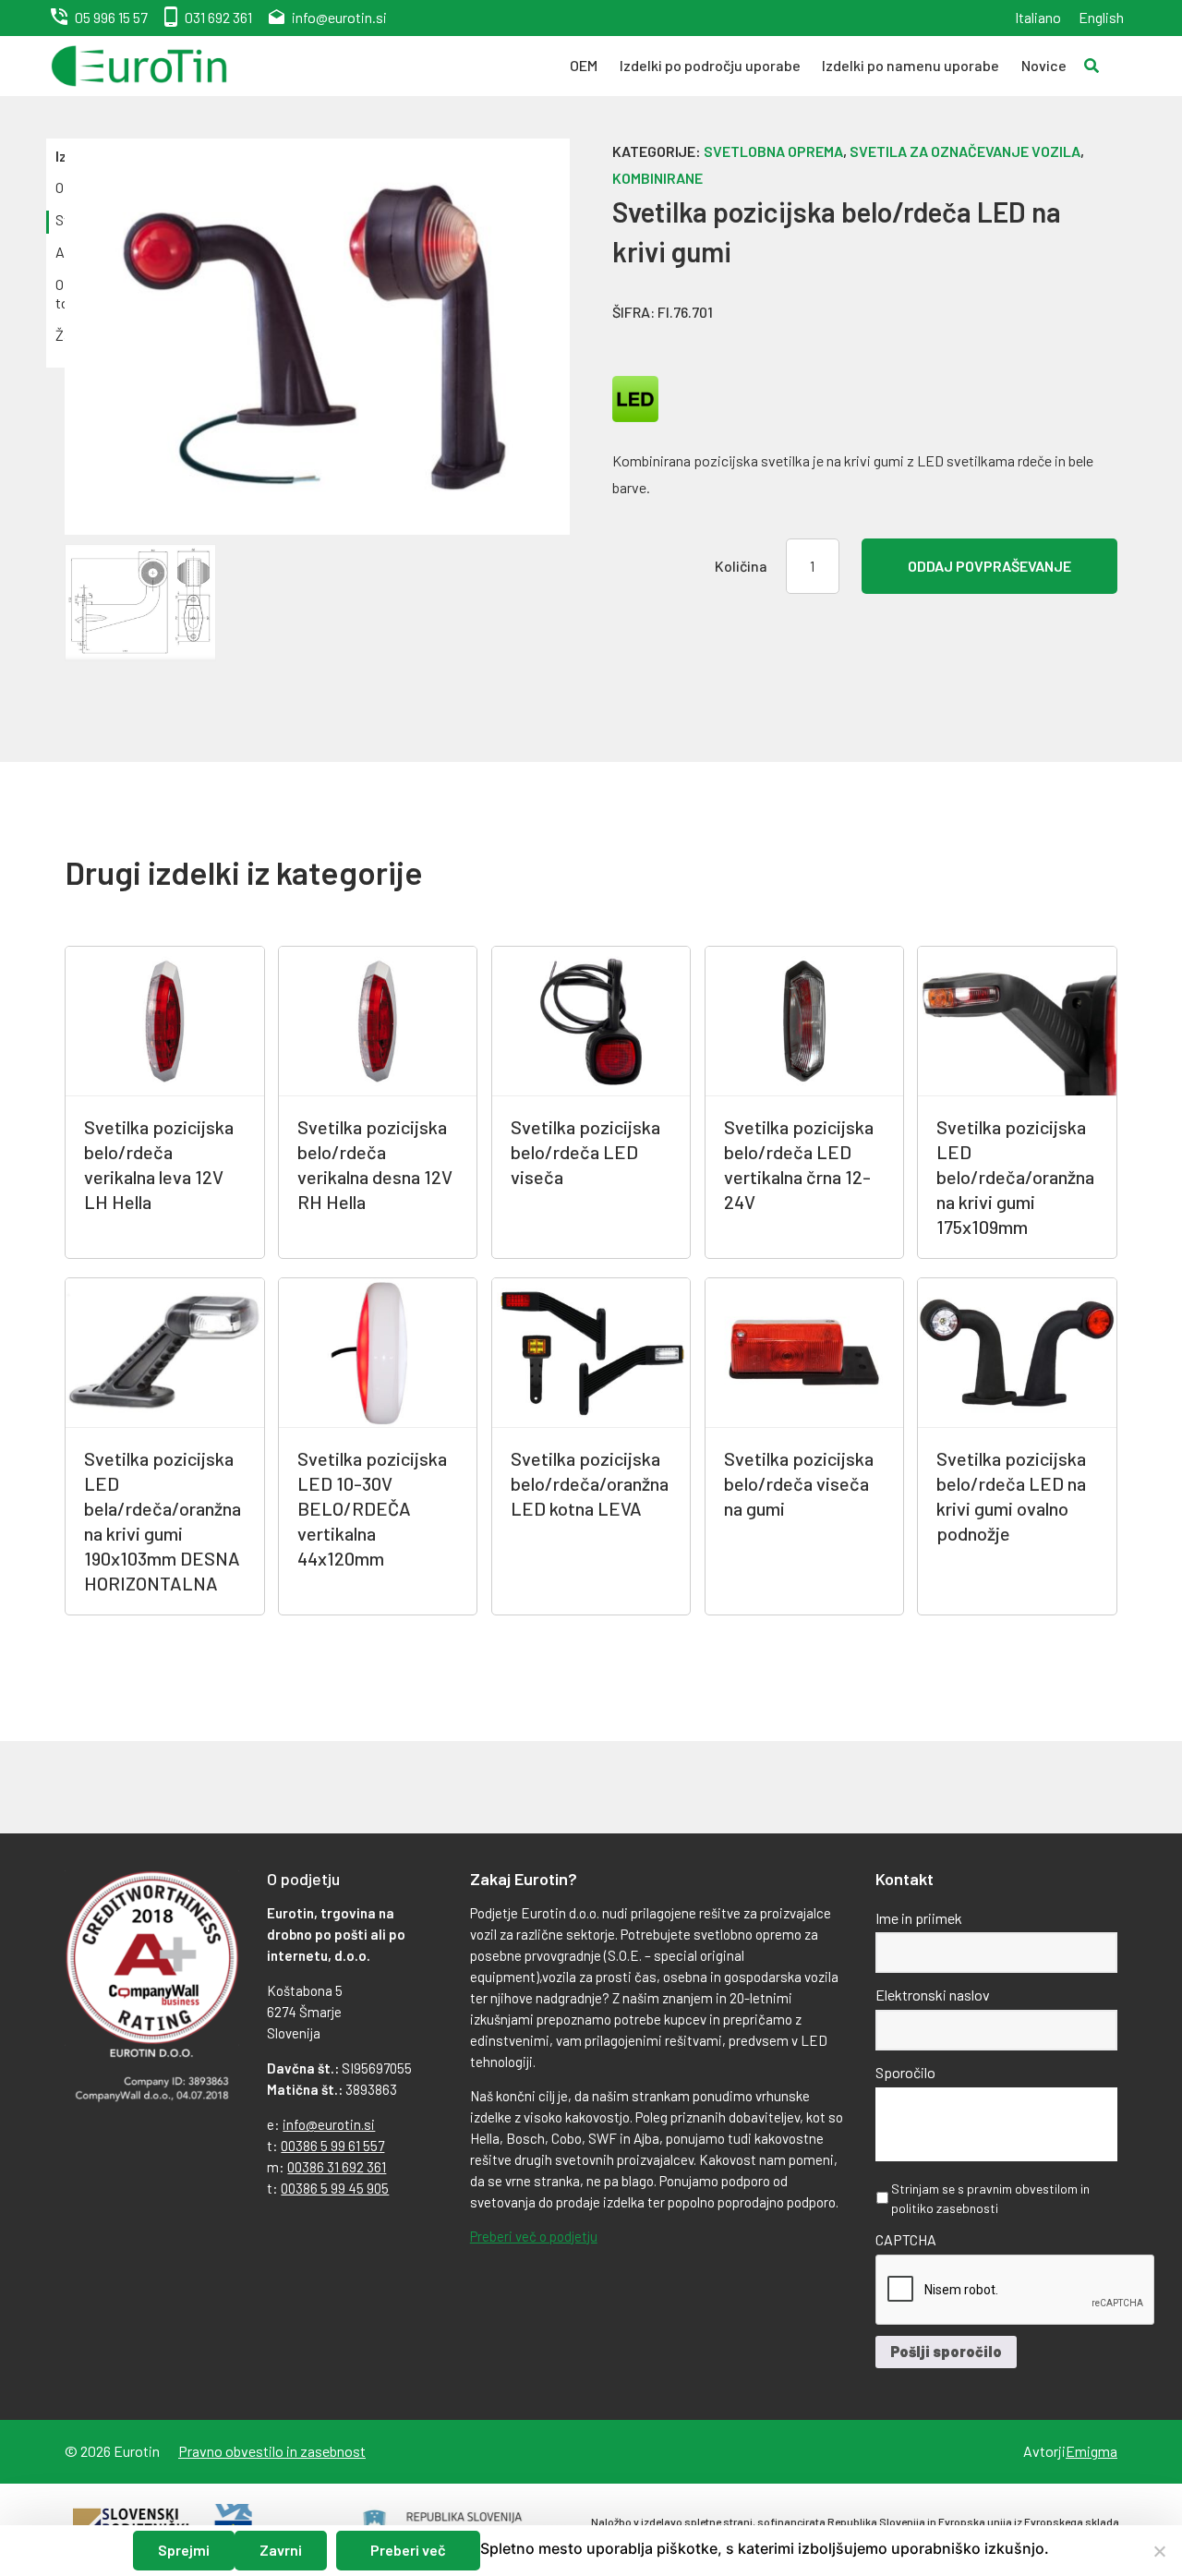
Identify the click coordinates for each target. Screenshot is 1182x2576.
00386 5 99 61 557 (332, 2146)
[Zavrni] (1159, 2551)
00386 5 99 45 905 (335, 2188)
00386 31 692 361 (337, 2167)
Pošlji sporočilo (946, 2351)
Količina (741, 566)
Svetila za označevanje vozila (965, 151)
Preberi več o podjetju (534, 2236)
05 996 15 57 (111, 17)
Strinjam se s (990, 2198)
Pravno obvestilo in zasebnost (272, 2451)
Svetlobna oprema (773, 151)
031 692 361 (218, 17)
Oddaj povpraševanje (989, 566)
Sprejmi (184, 2550)
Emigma (1092, 2451)
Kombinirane (657, 178)
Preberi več (408, 2550)
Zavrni (281, 2550)
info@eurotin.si (339, 17)
